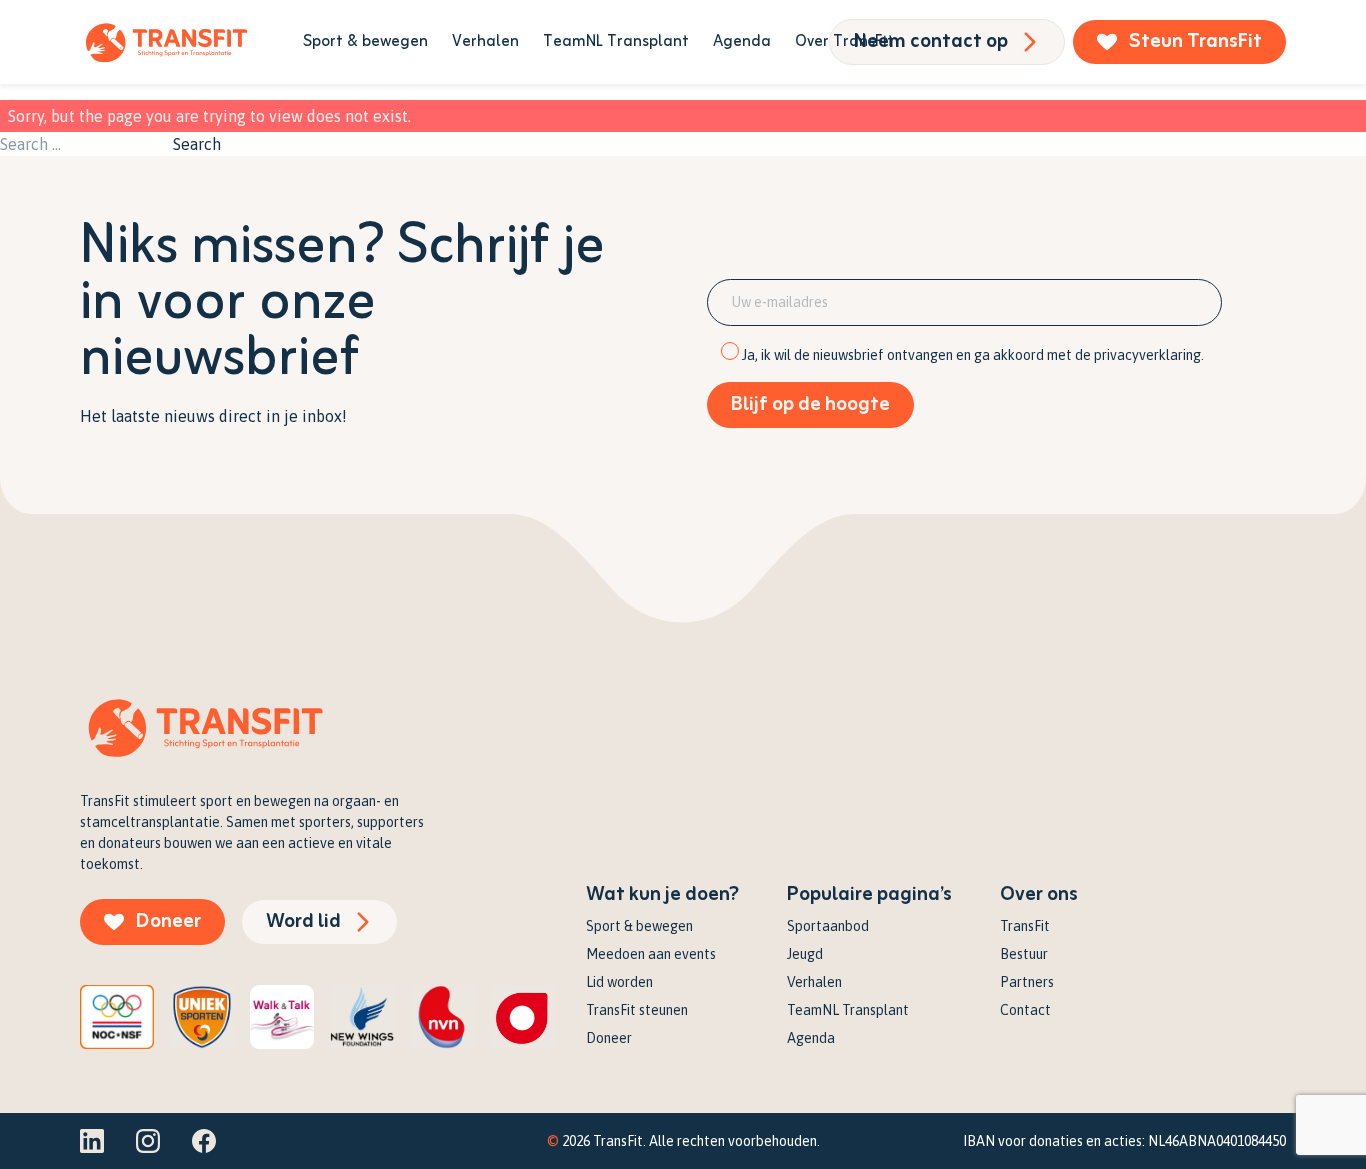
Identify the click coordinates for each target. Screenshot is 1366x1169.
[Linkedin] (92, 1141)
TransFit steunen (637, 1010)
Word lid (303, 921)
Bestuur (1024, 954)
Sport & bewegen (365, 42)
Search (197, 144)
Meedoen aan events (651, 954)
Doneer (168, 921)
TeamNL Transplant (616, 42)
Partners (1027, 982)
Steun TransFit (1195, 41)
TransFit (1025, 926)
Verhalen (485, 42)
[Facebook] (204, 1141)
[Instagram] (148, 1141)
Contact (1025, 1010)
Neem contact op (931, 41)
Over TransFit (844, 42)
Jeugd (805, 954)
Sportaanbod (828, 926)
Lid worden (619, 982)
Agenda (742, 42)
